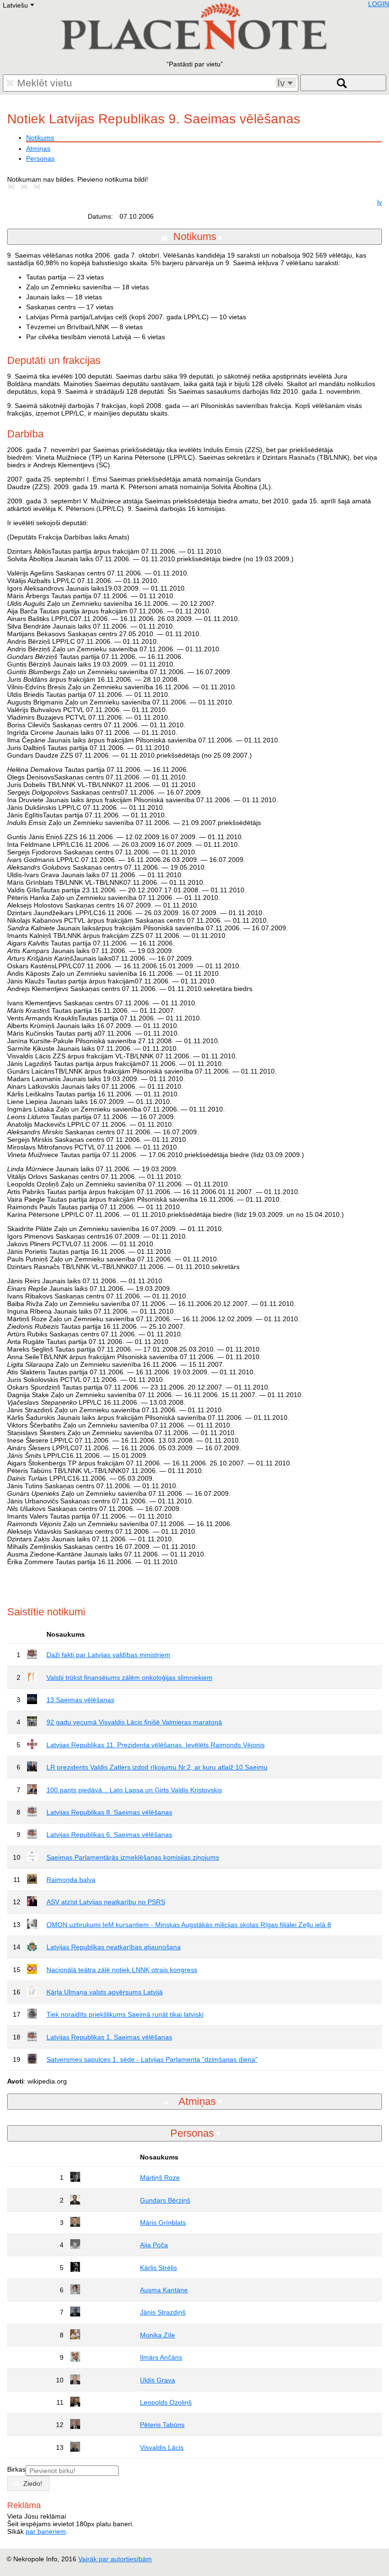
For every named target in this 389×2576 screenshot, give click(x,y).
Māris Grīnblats (163, 2223)
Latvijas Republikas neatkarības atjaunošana (114, 1947)
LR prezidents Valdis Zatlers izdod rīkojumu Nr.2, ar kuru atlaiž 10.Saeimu (157, 1767)
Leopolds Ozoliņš (166, 2402)
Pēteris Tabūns (162, 2425)
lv (380, 202)
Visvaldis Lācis (162, 2447)
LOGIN (379, 4)
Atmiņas (38, 148)
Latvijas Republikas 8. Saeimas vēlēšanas (109, 1812)
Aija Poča (154, 2245)
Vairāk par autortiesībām (115, 2559)
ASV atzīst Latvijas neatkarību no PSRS (106, 1902)
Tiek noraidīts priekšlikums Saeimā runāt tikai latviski (125, 2014)
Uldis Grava (157, 2380)
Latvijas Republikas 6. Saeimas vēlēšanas (109, 1835)
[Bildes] (13, 187)
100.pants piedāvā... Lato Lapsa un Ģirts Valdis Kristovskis (134, 1790)
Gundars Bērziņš (165, 2200)
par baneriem (46, 2531)
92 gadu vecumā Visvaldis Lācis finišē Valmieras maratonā (134, 1722)
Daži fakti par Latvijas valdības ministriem (108, 1655)
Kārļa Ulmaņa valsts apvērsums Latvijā (105, 1992)
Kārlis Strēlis (158, 2268)
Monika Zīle (157, 2335)
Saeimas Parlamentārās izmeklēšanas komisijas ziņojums (133, 1857)
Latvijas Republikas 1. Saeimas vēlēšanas (109, 2037)
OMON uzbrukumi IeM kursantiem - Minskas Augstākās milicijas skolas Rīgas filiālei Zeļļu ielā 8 (189, 1925)
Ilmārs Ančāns (161, 2357)
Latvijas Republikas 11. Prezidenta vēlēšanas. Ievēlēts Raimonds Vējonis (156, 1745)
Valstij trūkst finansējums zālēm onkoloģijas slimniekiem (130, 1677)
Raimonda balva (71, 1880)
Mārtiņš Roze (160, 2178)
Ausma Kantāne (164, 2290)
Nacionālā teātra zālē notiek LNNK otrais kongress (122, 1970)
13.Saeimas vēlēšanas (80, 1700)
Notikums (40, 138)
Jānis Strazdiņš (163, 2312)
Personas (40, 158)
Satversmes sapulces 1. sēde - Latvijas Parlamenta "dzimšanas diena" (152, 2059)
